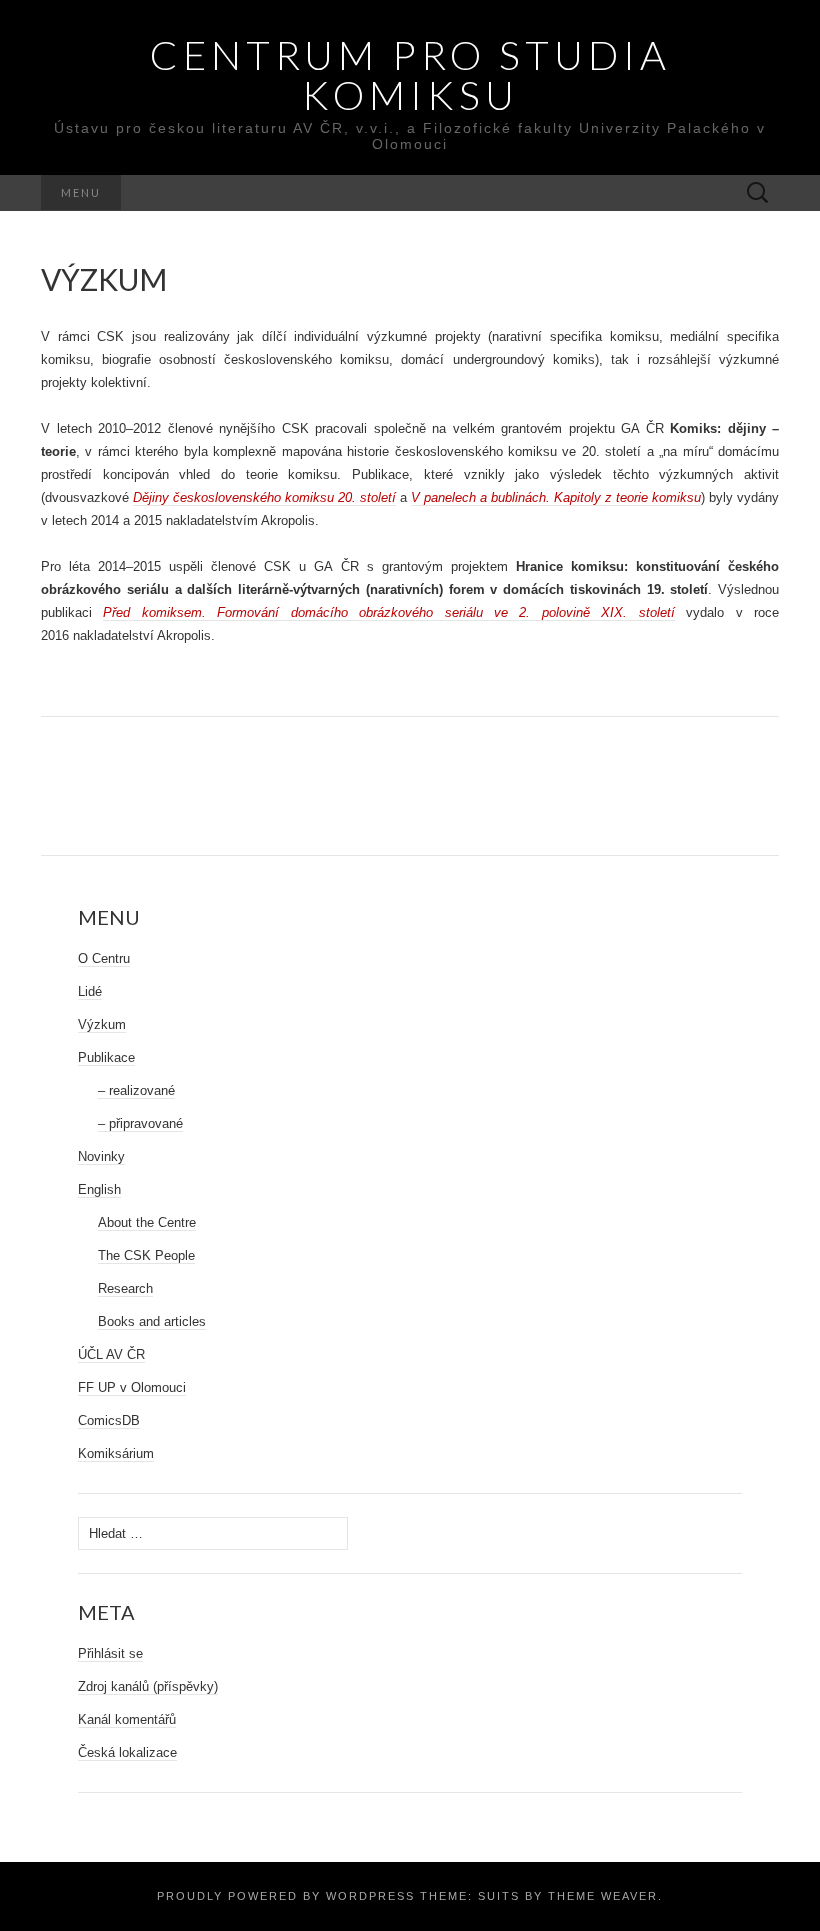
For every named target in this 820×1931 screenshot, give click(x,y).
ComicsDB (109, 1420)
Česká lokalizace (127, 1752)
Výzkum (102, 1024)
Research (125, 1288)
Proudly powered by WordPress (286, 1896)
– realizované (136, 1090)
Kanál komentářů (127, 1719)
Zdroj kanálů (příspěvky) (148, 1686)
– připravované (140, 1123)
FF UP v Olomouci (132, 1387)
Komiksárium (116, 1453)
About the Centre (147, 1222)
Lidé (90, 991)
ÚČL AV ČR (111, 1354)
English (99, 1189)
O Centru (104, 958)
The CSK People (146, 1255)
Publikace (106, 1057)
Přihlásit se (110, 1653)
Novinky (101, 1156)
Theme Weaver (603, 1896)
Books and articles (152, 1321)
